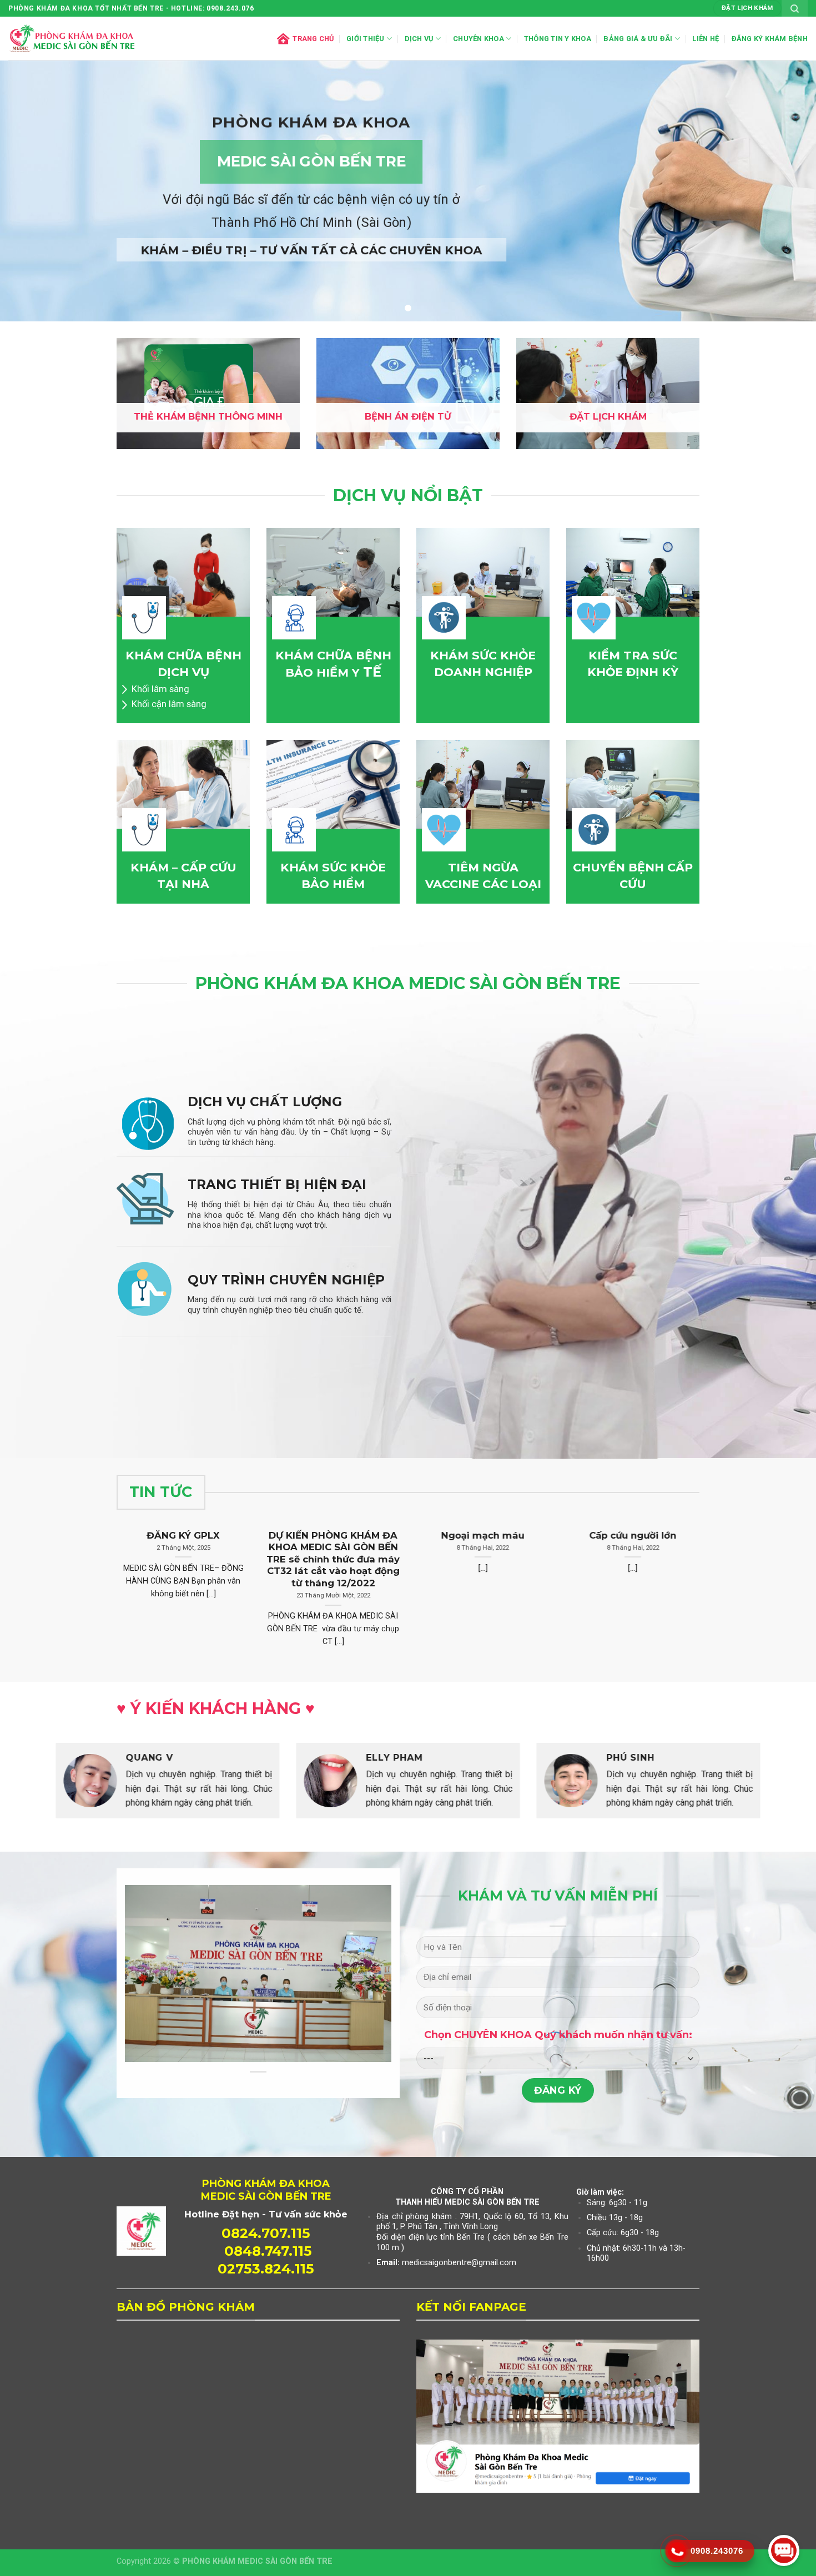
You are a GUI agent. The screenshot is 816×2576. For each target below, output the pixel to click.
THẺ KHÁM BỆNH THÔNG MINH (208, 416)
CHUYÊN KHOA (478, 39)
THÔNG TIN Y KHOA (558, 39)
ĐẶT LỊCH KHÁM (608, 416)
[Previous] (31, 1790)
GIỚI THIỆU (366, 39)
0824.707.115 (266, 2233)
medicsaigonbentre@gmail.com (459, 2263)
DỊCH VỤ (419, 39)
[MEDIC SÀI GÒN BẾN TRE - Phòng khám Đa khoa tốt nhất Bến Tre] (72, 39)
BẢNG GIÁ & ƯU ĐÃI (638, 39)
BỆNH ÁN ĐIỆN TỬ (408, 416)
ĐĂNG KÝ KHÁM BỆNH (770, 39)
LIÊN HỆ (706, 39)
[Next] (785, 1790)
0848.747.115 (268, 2251)
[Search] (795, 8)
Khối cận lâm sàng (169, 704)
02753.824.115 (266, 2269)
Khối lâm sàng (160, 689)
